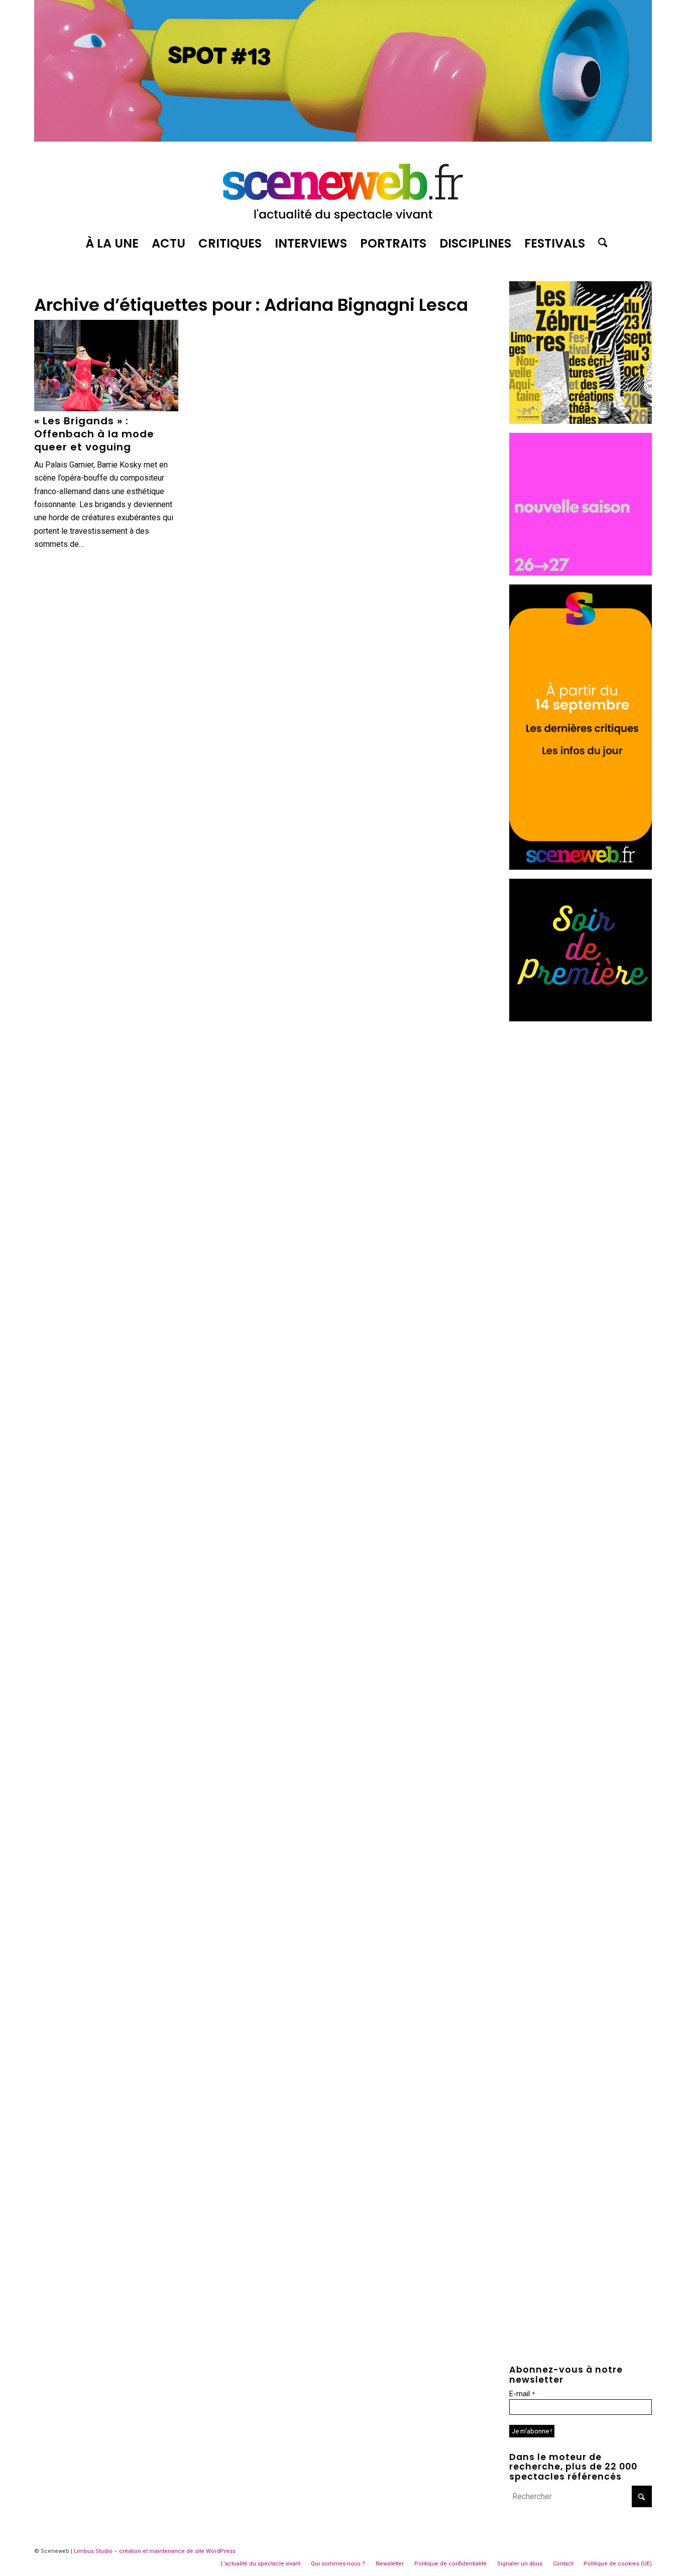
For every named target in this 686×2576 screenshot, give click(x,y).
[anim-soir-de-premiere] (581, 1019)
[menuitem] (112, 244)
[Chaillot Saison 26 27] (581, 573)
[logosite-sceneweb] (343, 188)
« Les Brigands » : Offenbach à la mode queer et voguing (94, 434)
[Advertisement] (581, 1181)
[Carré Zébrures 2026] (581, 421)
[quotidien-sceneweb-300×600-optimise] (581, 867)
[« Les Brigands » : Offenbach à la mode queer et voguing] (106, 366)
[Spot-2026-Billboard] (343, 139)
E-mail (522, 2394)
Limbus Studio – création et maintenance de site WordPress (155, 2551)
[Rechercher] (600, 244)
